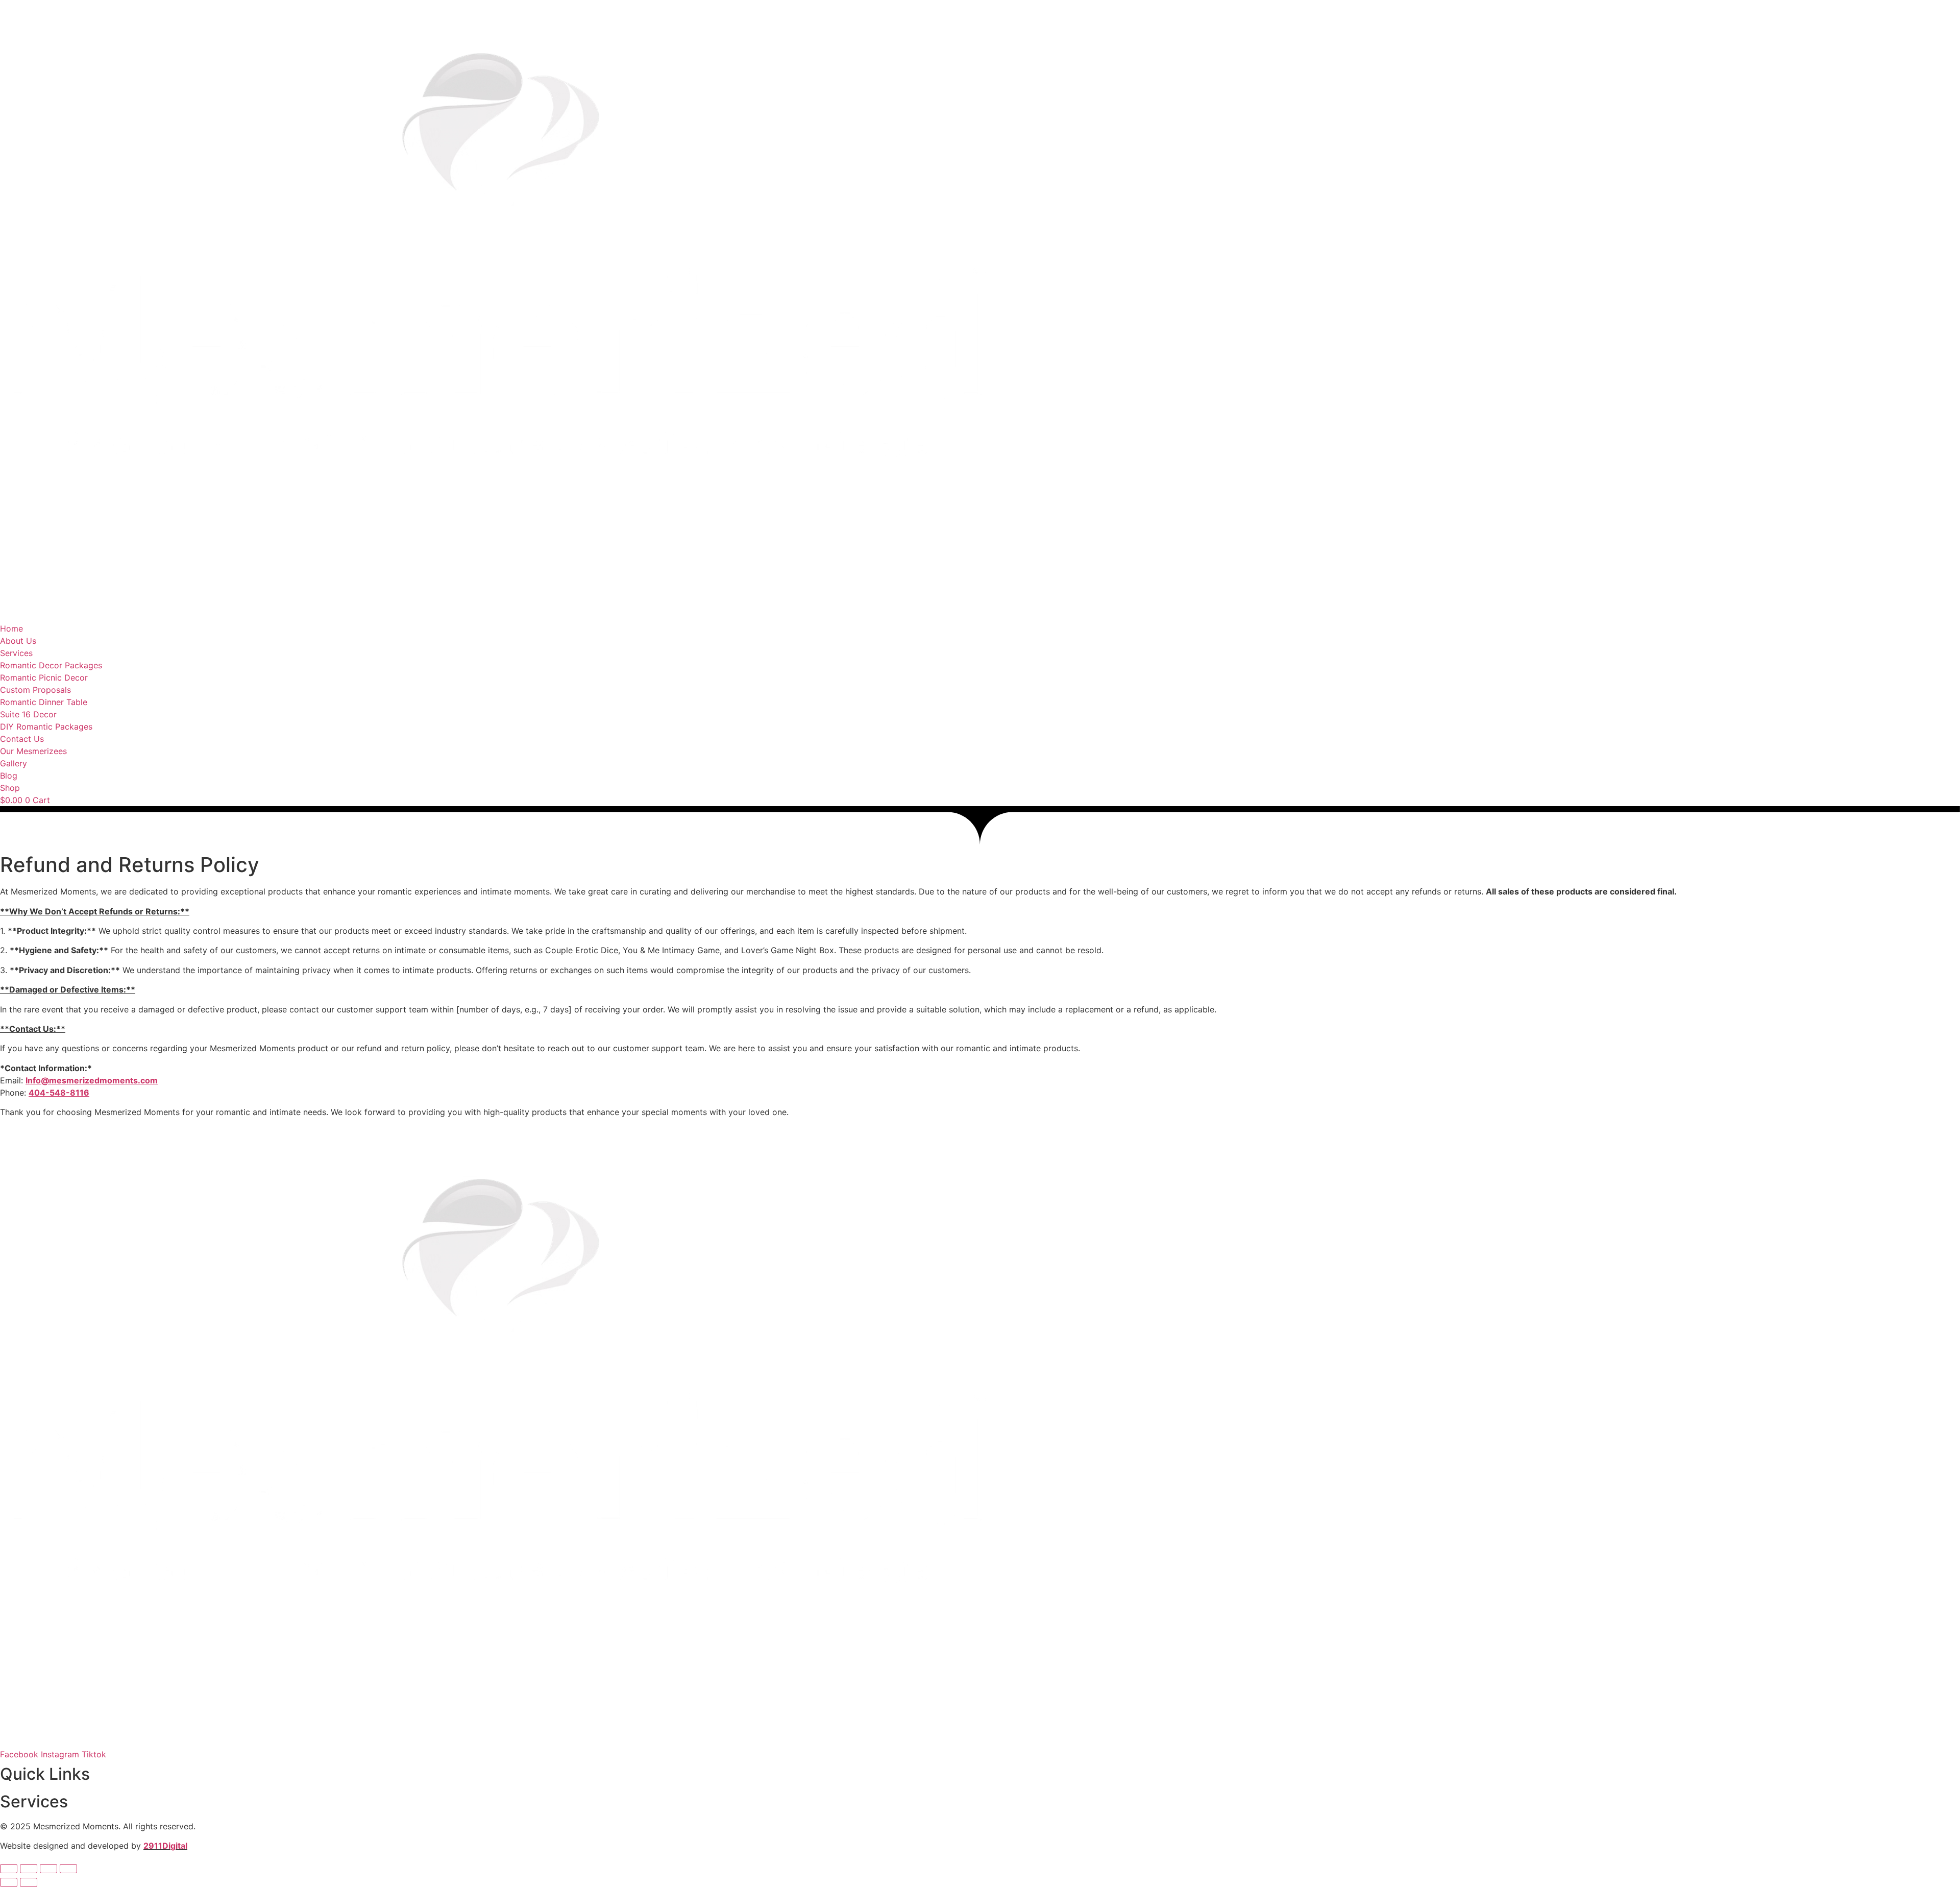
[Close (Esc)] (68, 1869)
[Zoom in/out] (9, 1869)
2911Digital (165, 1846)
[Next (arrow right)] (29, 1882)
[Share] (48, 1869)
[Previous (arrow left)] (9, 1882)
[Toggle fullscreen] (29, 1869)
